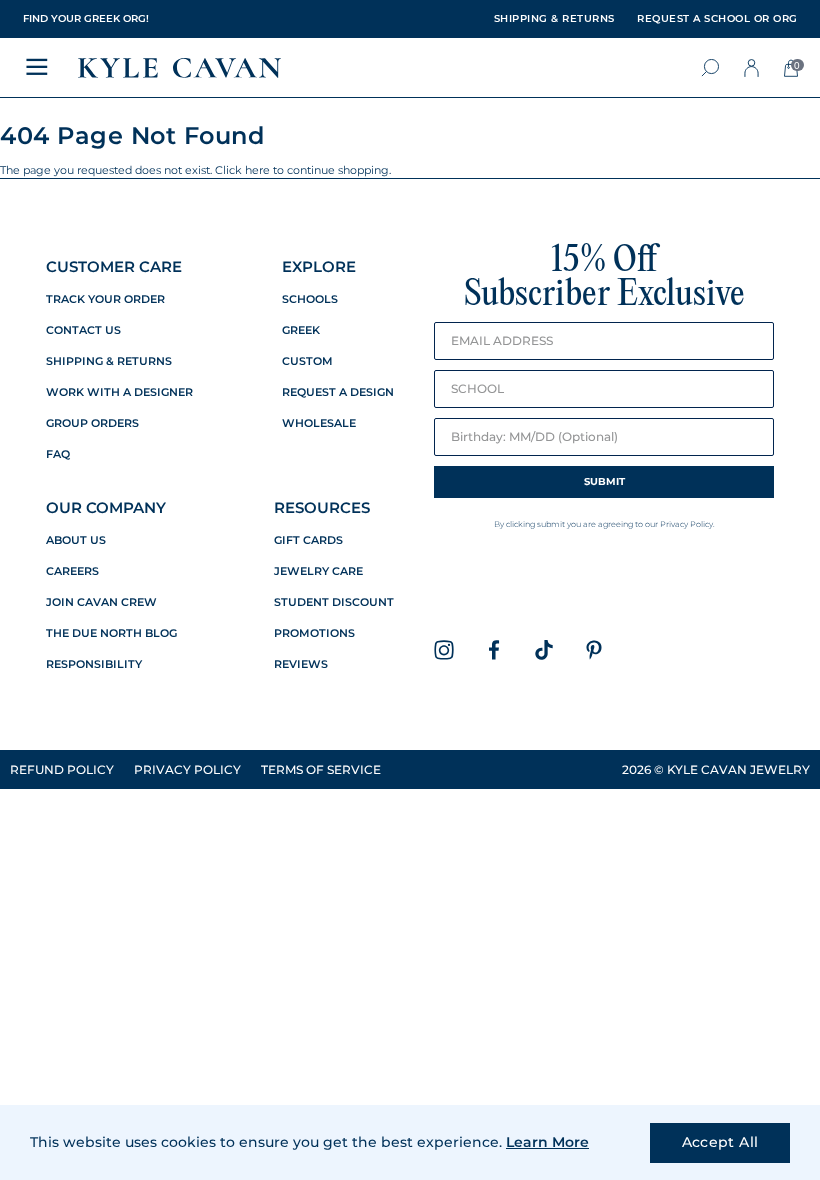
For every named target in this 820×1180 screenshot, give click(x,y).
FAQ (58, 454)
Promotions (314, 633)
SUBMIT (604, 481)
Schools (310, 299)
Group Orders (92, 423)
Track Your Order (105, 299)
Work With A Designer (119, 392)
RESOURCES (322, 507)
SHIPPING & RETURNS (554, 19)
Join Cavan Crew (101, 602)
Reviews (301, 664)
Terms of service (321, 769)
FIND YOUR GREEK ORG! (86, 18)
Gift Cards (308, 540)
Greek (301, 330)
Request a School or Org (717, 19)
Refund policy (62, 769)
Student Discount (334, 602)
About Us (76, 540)
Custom (307, 361)
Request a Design (338, 392)
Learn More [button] (547, 1142)
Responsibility (94, 664)
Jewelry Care (318, 571)
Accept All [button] (720, 1142)
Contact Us (83, 330)
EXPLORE (319, 266)
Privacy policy (187, 769)
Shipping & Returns (109, 361)
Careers (72, 571)
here (257, 170)
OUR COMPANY (106, 507)
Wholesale (319, 423)
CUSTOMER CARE (114, 266)
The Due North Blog (111, 633)
